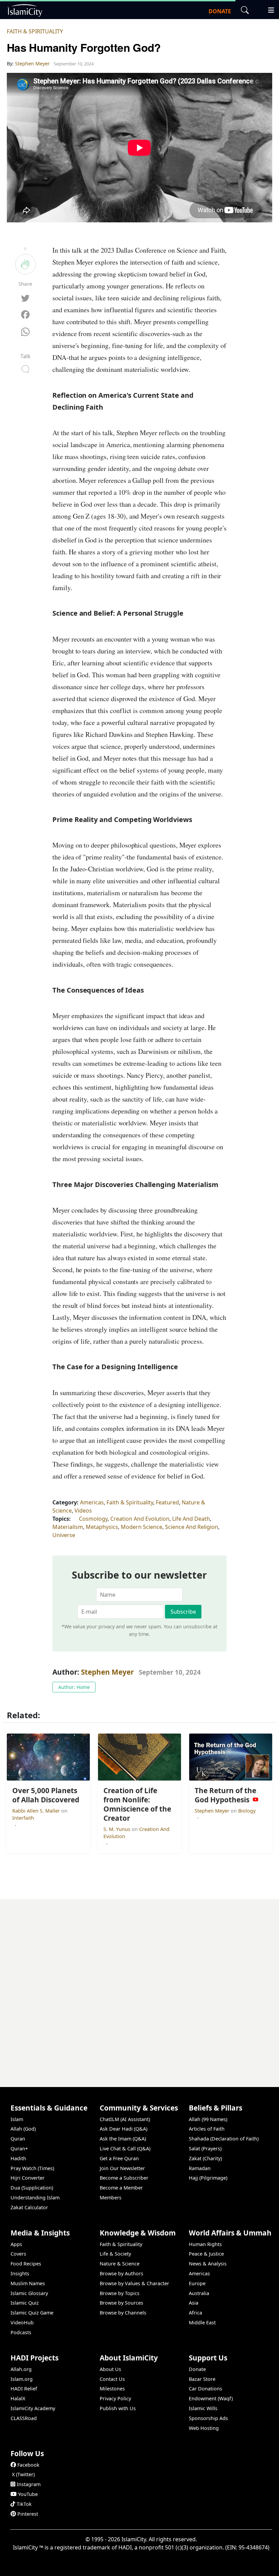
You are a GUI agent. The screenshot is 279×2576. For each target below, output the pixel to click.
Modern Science (142, 1527)
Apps (16, 2244)
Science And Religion (192, 1527)
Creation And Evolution (140, 1519)
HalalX (18, 2398)
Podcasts (21, 2332)
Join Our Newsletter (122, 2168)
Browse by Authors (121, 2273)
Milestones (112, 2389)
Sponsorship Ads (208, 2418)
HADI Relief (24, 2389)
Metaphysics (102, 1527)
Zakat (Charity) (205, 2158)
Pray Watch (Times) (32, 2168)
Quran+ (19, 2148)
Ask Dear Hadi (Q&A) (124, 2129)
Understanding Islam (35, 2198)
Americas (92, 1502)
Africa (195, 2313)
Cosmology (93, 1519)
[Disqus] (139, 1984)
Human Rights (205, 2244)
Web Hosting (204, 2428)
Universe (64, 1535)
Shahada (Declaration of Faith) (224, 2139)
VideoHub (22, 2322)
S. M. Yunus (118, 1829)
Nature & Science (120, 2264)
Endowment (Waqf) (211, 2398)
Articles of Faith (207, 2129)
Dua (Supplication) (32, 2188)
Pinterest (28, 2514)
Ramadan (200, 2168)
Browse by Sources (121, 2303)
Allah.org (21, 2369)
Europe (197, 2283)
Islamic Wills (203, 2408)
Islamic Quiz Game (32, 2313)
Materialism (68, 1527)
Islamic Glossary (29, 2293)
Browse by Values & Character (134, 2283)
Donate (197, 2369)
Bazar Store (202, 2379)
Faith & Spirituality (35, 31)
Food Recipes (26, 2264)
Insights (20, 2273)
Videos (83, 1511)
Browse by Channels (123, 2313)
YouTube (28, 2494)
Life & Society (115, 2254)
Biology (247, 1811)
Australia (199, 2293)
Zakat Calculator (29, 2207)
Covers (18, 2254)
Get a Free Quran (119, 2158)
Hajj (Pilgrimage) (208, 2178)
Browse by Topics (120, 2293)
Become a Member (121, 2188)
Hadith (18, 2158)
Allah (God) (23, 2129)
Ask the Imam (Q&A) (123, 2139)
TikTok (24, 2504)
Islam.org (22, 2379)
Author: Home (74, 1687)
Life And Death (191, 1519)
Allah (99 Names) (208, 2119)
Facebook (28, 2465)
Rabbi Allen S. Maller (37, 1811)
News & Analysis (208, 2264)
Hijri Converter (28, 2178)
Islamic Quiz (25, 2303)
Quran (18, 2139)
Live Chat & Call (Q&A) (125, 2148)
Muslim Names (28, 2283)
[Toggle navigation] (268, 9)
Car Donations (206, 2389)
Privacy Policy (115, 2398)
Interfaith (23, 1818)
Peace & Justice (206, 2254)
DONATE (220, 11)
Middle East (202, 2322)
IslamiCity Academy (33, 2408)
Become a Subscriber (124, 2178)
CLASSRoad (24, 2418)
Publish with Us (118, 2408)
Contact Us (112, 2379)
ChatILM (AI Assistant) (125, 2119)
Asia (194, 2303)
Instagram (29, 2484)
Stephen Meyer (107, 1672)
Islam (17, 2119)
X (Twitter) (23, 2474)
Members (111, 2198)
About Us (110, 2369)
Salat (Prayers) (205, 2148)
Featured (167, 1502)
